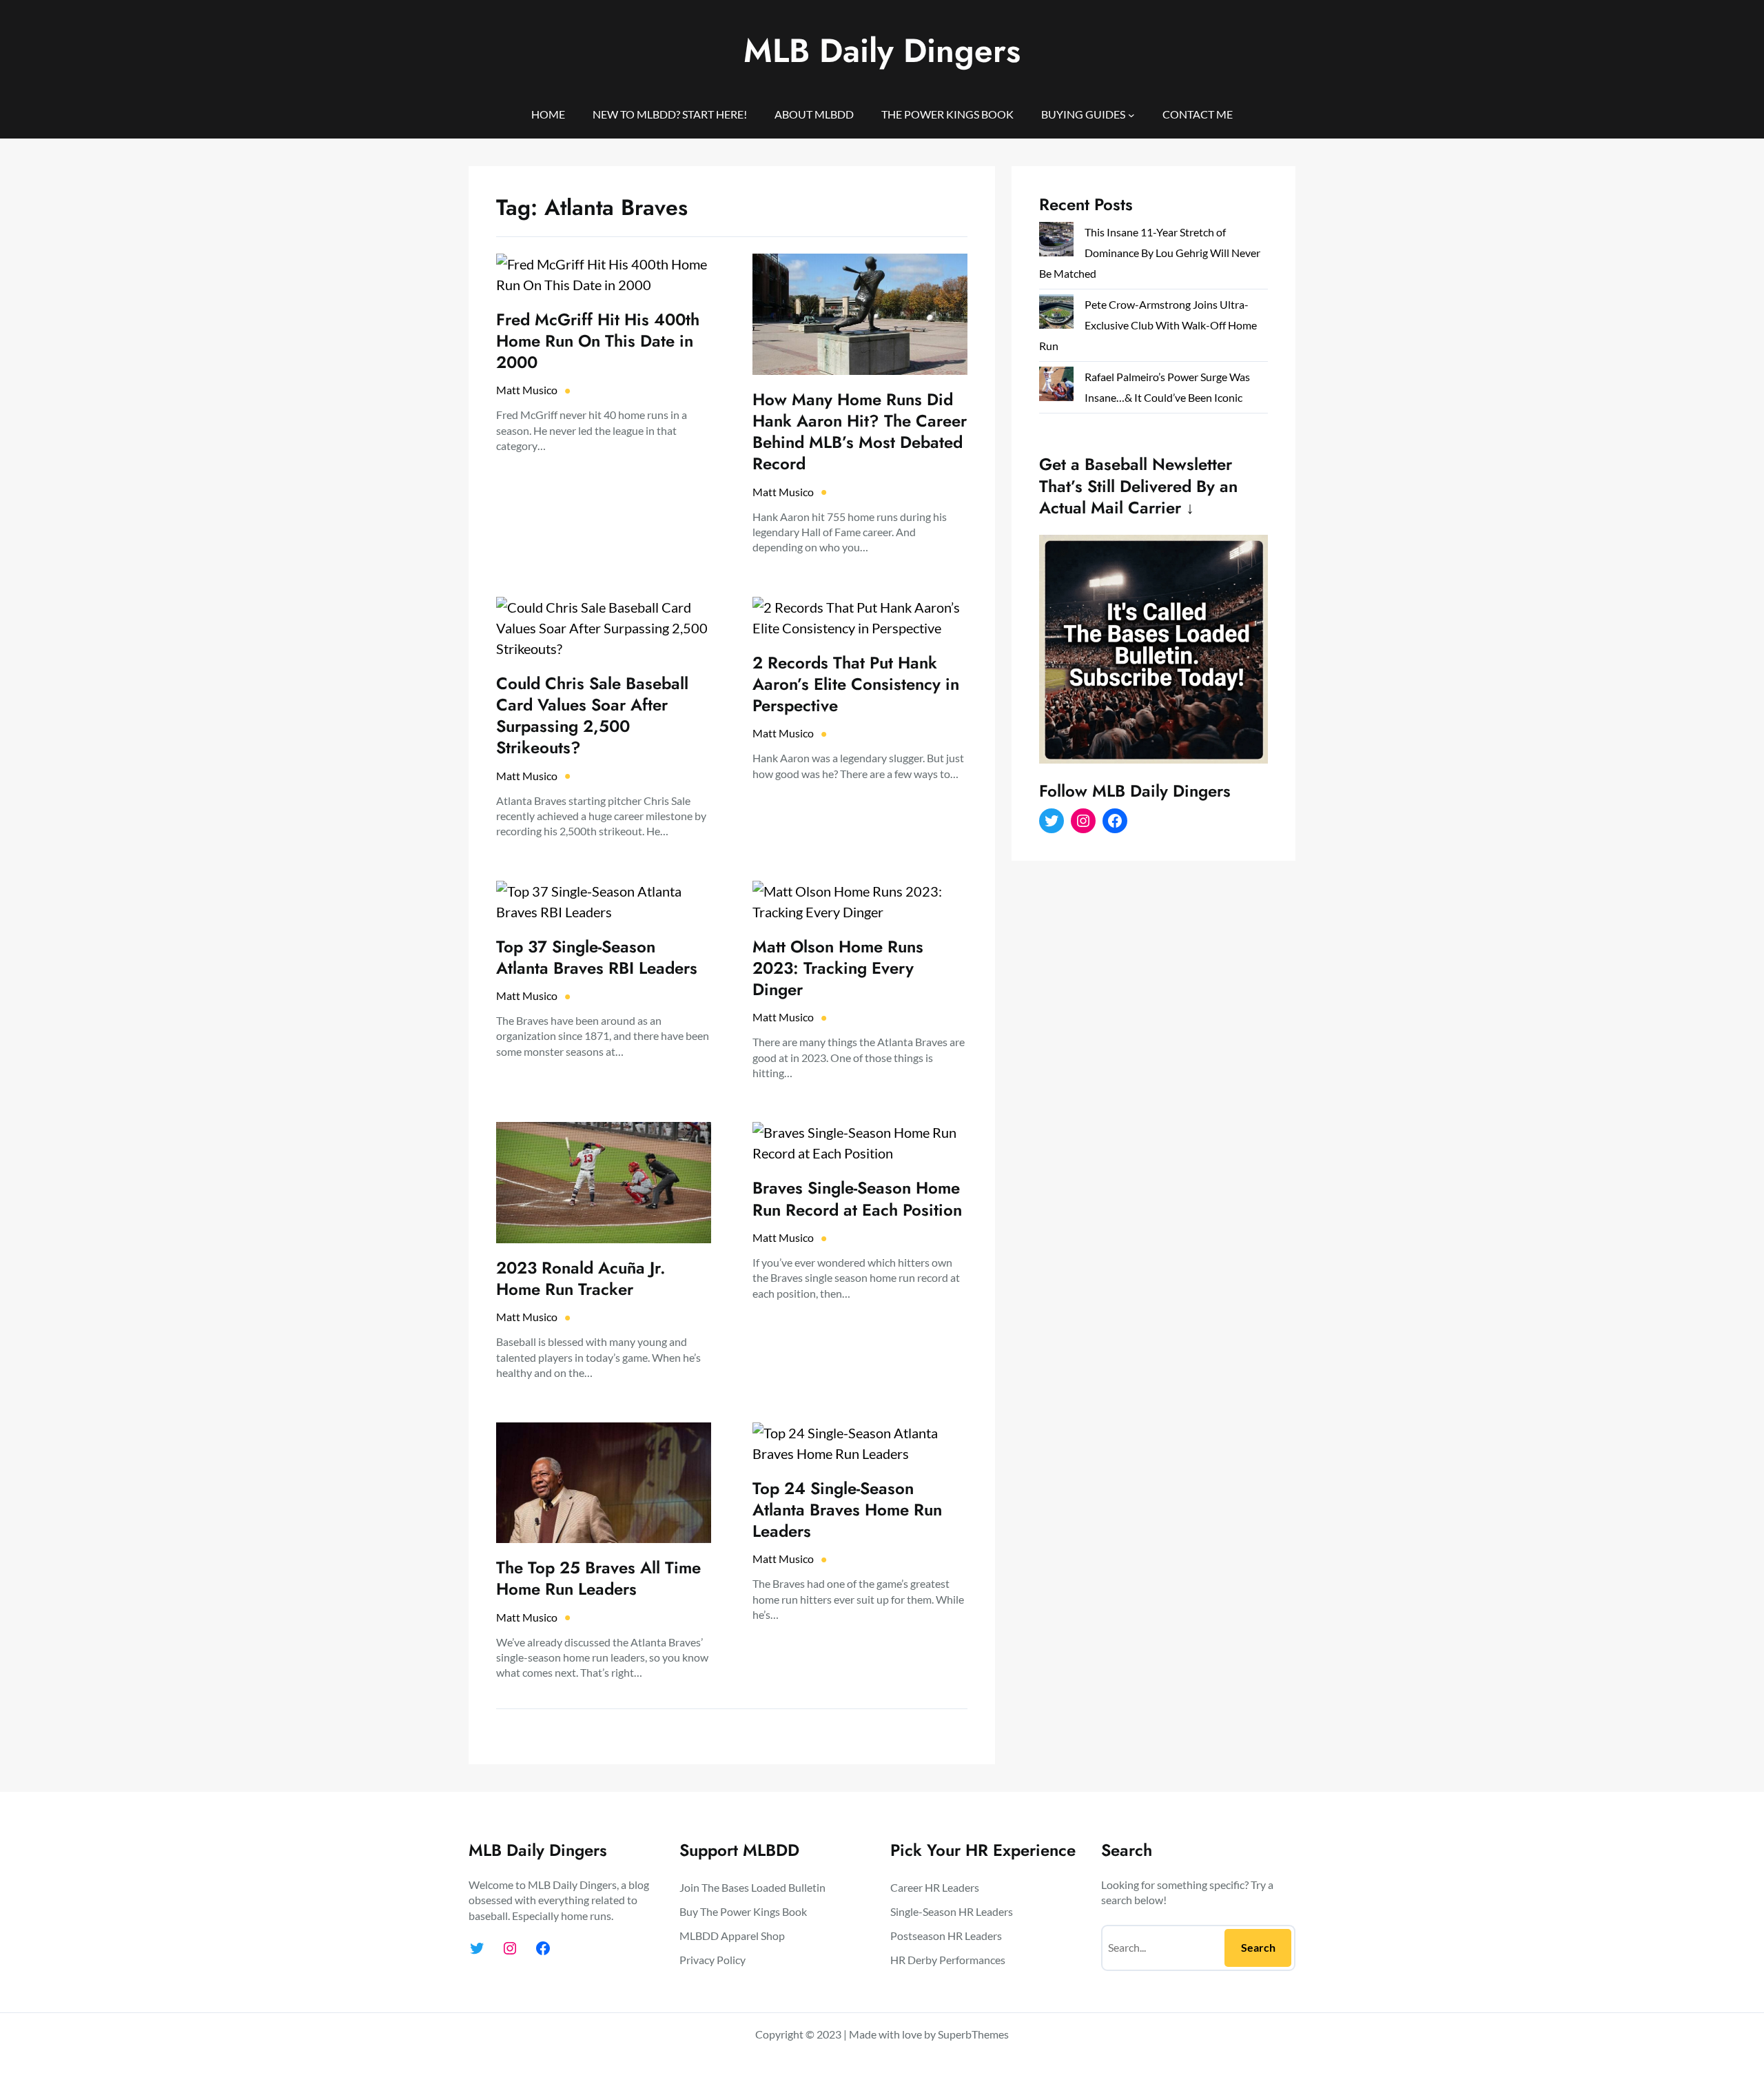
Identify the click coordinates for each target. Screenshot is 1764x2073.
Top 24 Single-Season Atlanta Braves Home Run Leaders (847, 1510)
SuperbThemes (973, 2034)
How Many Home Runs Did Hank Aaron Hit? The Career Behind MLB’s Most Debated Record (860, 432)
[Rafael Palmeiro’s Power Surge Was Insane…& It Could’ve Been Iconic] (1056, 387)
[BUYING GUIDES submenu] (1131, 114)
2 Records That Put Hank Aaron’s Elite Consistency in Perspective (856, 684)
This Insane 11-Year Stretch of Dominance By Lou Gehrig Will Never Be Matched (1150, 253)
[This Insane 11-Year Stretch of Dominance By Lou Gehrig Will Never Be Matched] (1056, 242)
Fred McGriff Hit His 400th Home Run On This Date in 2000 (598, 341)
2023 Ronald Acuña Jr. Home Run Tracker (581, 1278)
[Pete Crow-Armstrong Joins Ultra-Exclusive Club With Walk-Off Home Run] (1056, 315)
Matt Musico (527, 390)
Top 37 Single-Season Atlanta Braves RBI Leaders (597, 957)
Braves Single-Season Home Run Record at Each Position (857, 1198)
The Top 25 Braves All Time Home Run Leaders (598, 1578)
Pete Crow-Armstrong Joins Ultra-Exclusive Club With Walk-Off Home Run (1148, 325)
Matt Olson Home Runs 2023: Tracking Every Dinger (838, 968)
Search (1258, 1947)
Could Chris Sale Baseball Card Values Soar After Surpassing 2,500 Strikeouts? (592, 716)
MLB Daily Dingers (882, 51)
